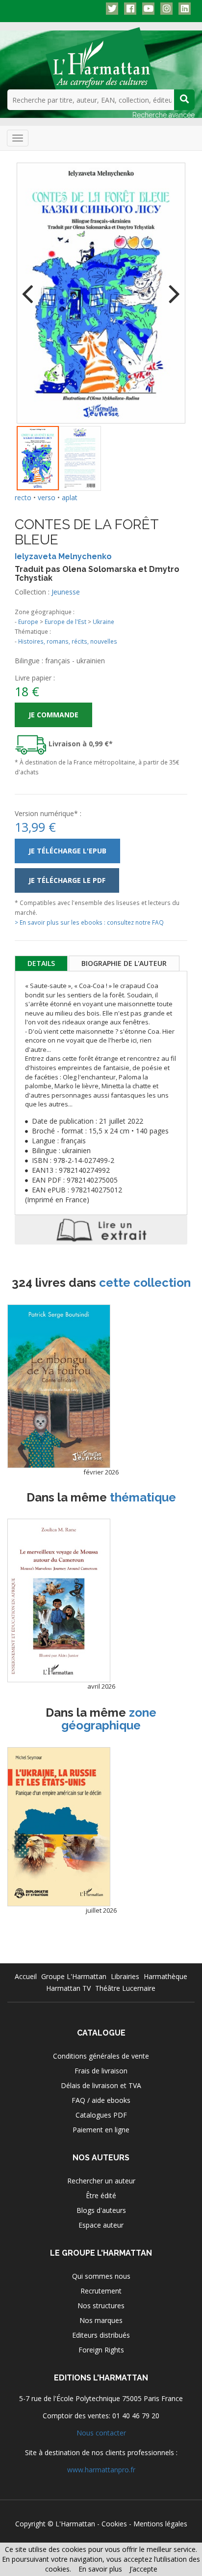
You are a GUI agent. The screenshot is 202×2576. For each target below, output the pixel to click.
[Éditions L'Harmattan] (101, 57)
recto (23, 497)
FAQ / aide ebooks (101, 2100)
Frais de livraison (101, 2071)
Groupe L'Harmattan (74, 1976)
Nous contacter (101, 2433)
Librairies (125, 1976)
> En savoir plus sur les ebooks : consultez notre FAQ (89, 922)
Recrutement (101, 2291)
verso (47, 497)
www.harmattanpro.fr (101, 2470)
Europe (28, 622)
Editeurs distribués (101, 2335)
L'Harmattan (75, 2524)
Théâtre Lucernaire (125, 1988)
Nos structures (101, 2306)
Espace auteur (101, 2225)
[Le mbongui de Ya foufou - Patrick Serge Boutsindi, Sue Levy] (59, 1386)
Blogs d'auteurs (101, 2210)
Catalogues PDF (101, 2115)
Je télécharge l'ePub (67, 851)
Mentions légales (160, 2524)
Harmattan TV (68, 1988)
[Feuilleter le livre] (101, 1230)
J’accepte (143, 2569)
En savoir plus (100, 2569)
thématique (143, 1497)
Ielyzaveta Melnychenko (63, 556)
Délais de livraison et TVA (101, 2085)
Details (41, 963)
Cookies (114, 2524)
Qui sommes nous (101, 2276)
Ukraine (103, 622)
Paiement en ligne (101, 2130)
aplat (70, 497)
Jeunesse (66, 592)
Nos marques (101, 2320)
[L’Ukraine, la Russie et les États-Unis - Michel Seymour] (59, 1827)
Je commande (53, 715)
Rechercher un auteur (101, 2181)
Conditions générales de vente (101, 2056)
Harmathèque (165, 1976)
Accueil (26, 1976)
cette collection (145, 1283)
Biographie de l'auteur (124, 963)
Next (171, 287)
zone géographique (109, 1719)
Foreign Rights (101, 2350)
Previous (31, 287)
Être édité (101, 2195)
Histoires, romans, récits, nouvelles (68, 641)
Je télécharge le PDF (67, 880)
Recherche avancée (164, 115)
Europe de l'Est (65, 622)
